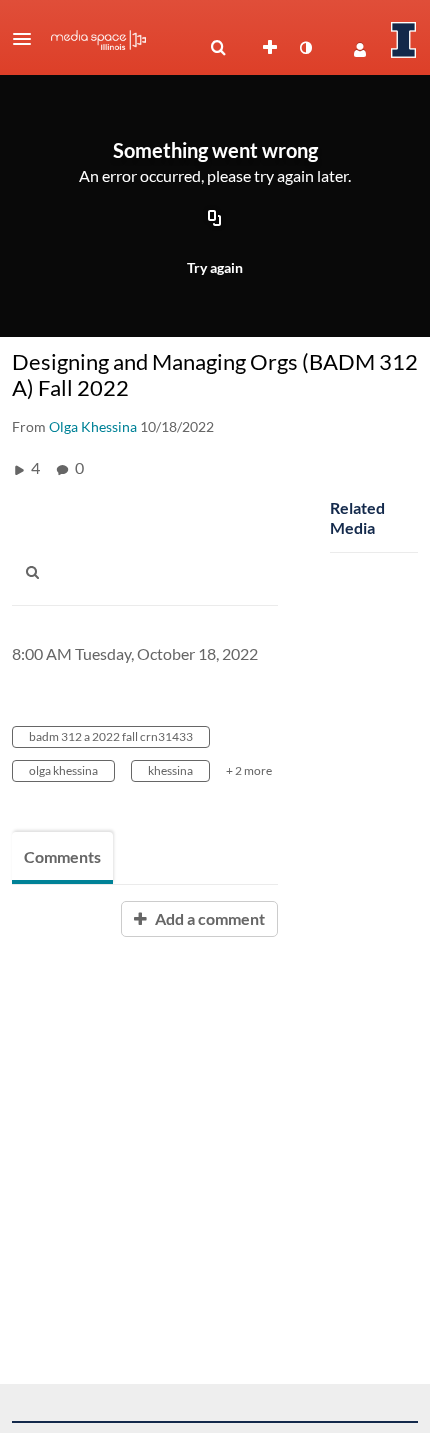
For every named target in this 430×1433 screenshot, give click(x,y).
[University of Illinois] (404, 40)
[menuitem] (218, 48)
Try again (215, 267)
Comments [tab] (62, 856)
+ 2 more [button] (249, 770)
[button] (28, 39)
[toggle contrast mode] (305, 48)
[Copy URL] (215, 219)
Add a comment (208, 918)
